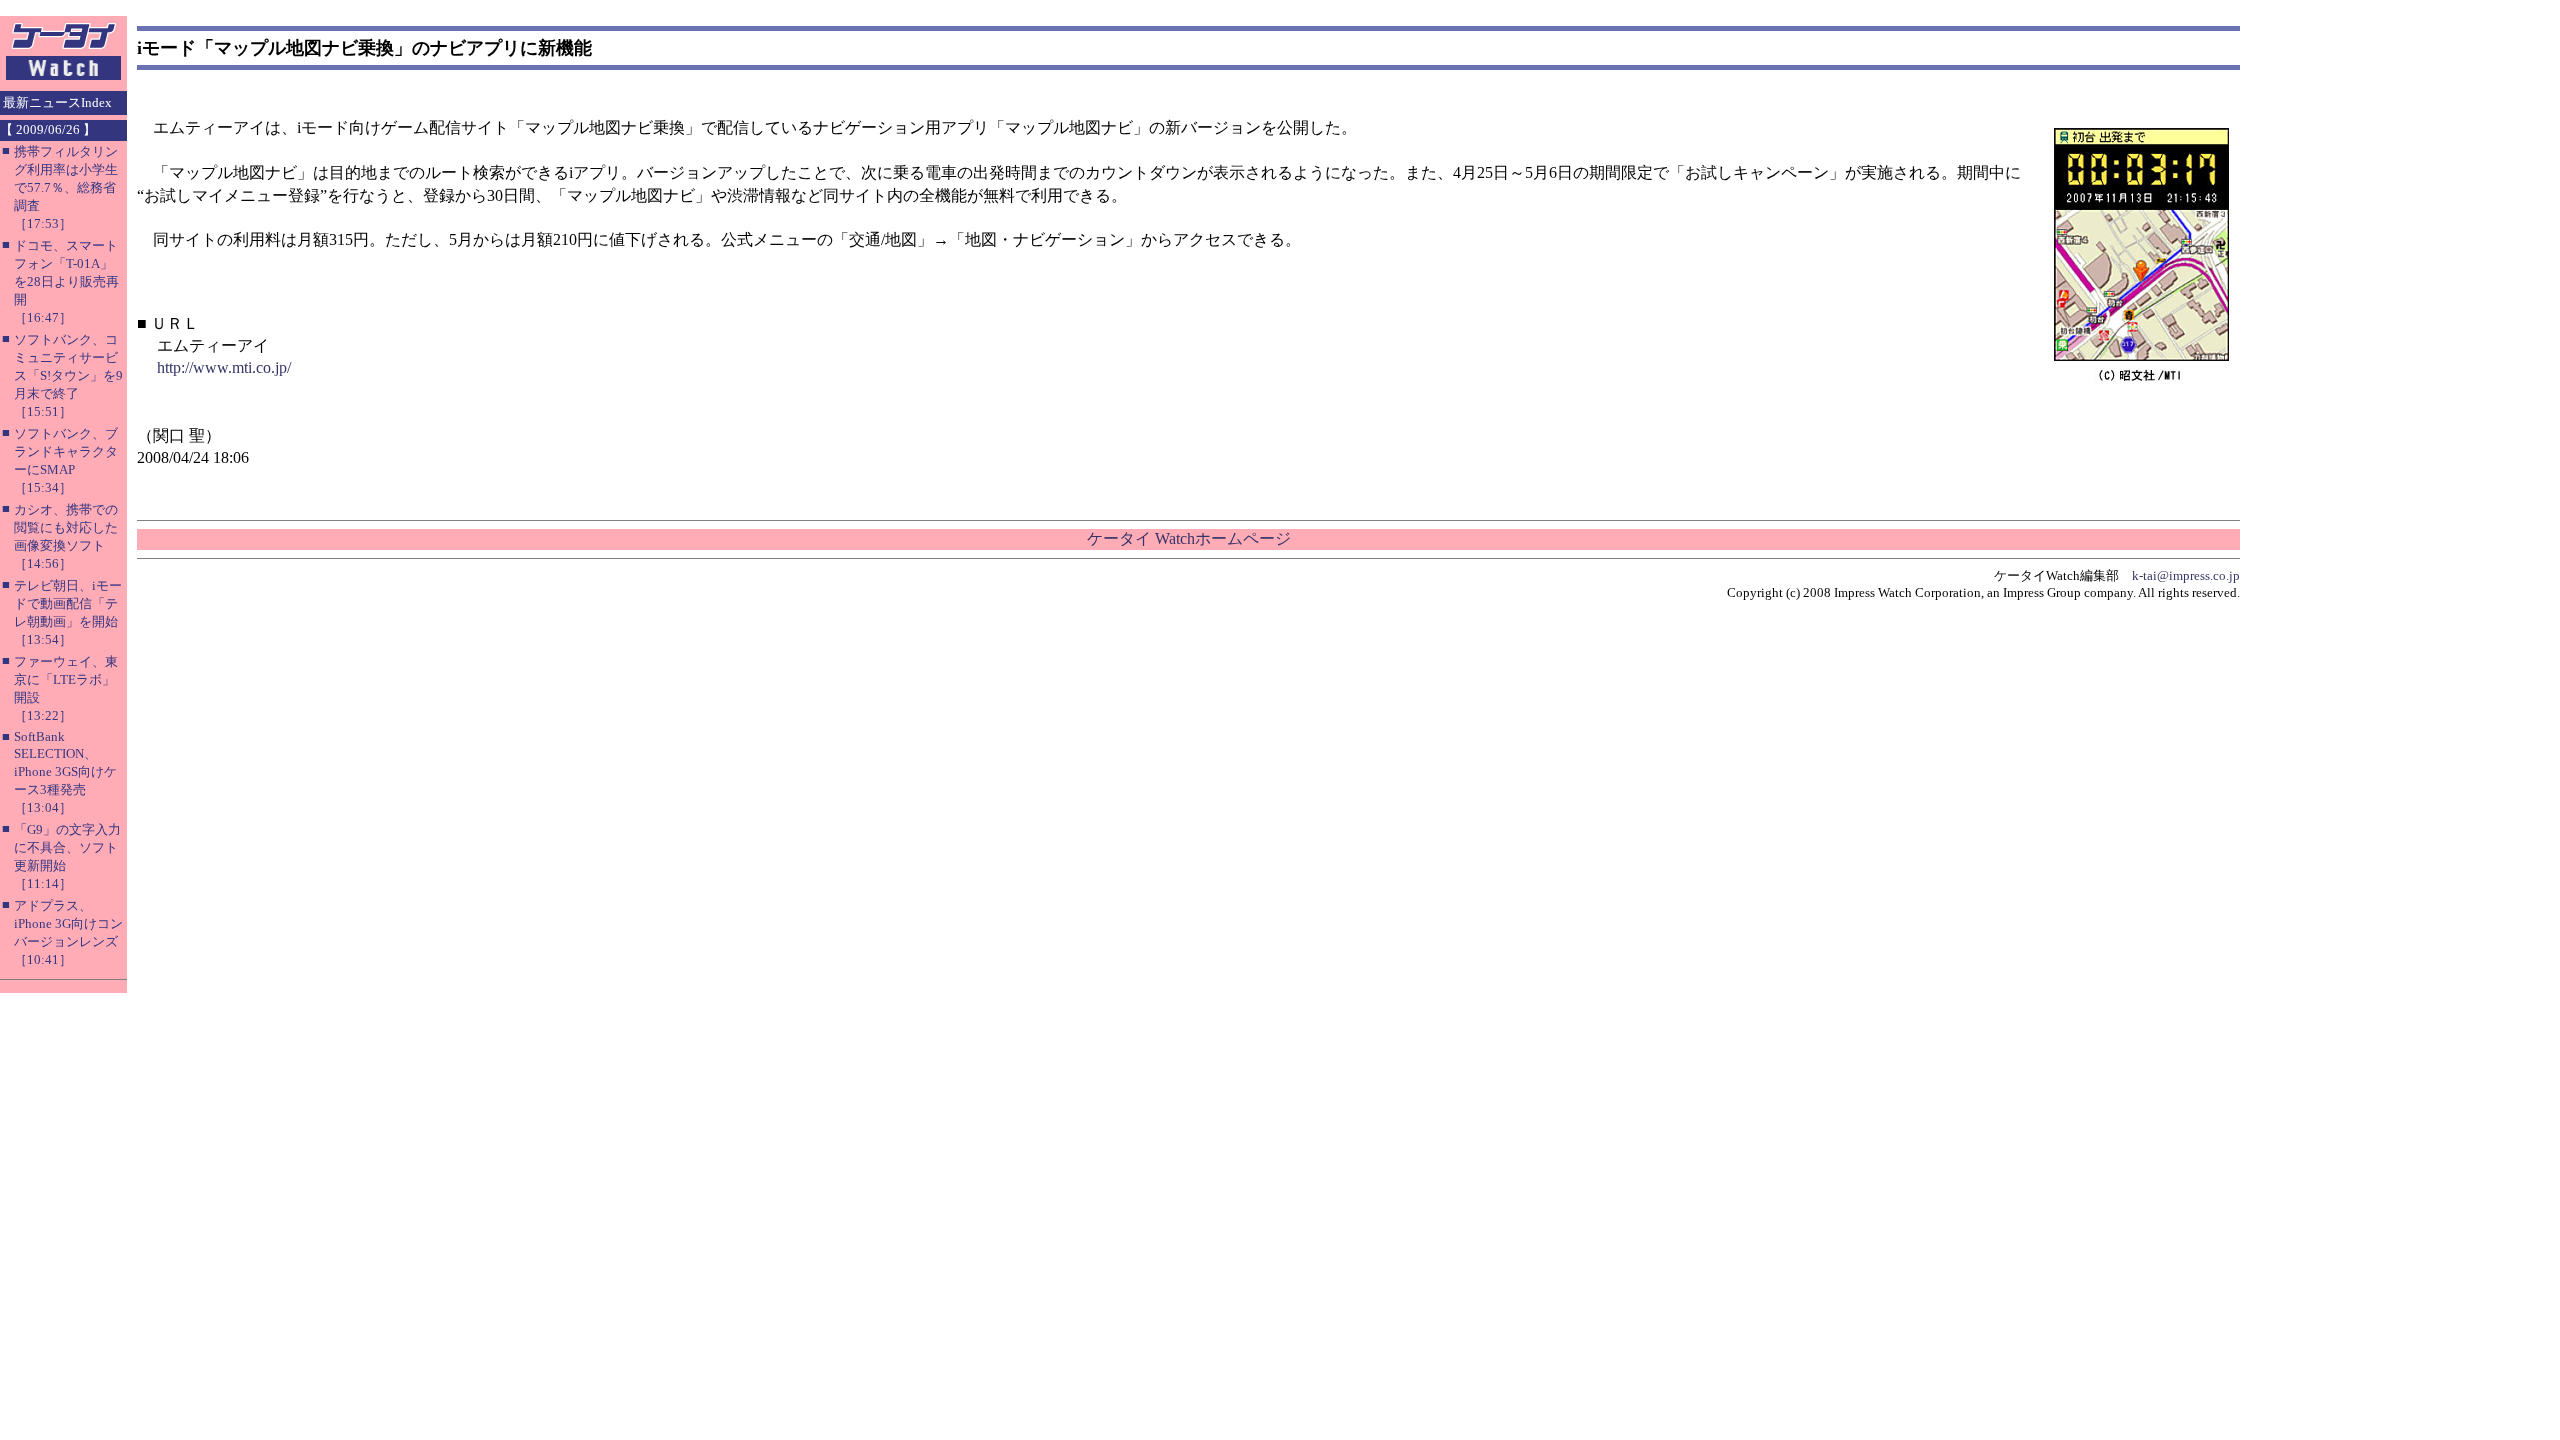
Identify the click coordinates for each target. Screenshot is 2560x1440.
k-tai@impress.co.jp (2186, 575)
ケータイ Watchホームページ (1189, 538)
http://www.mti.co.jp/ (224, 367)
